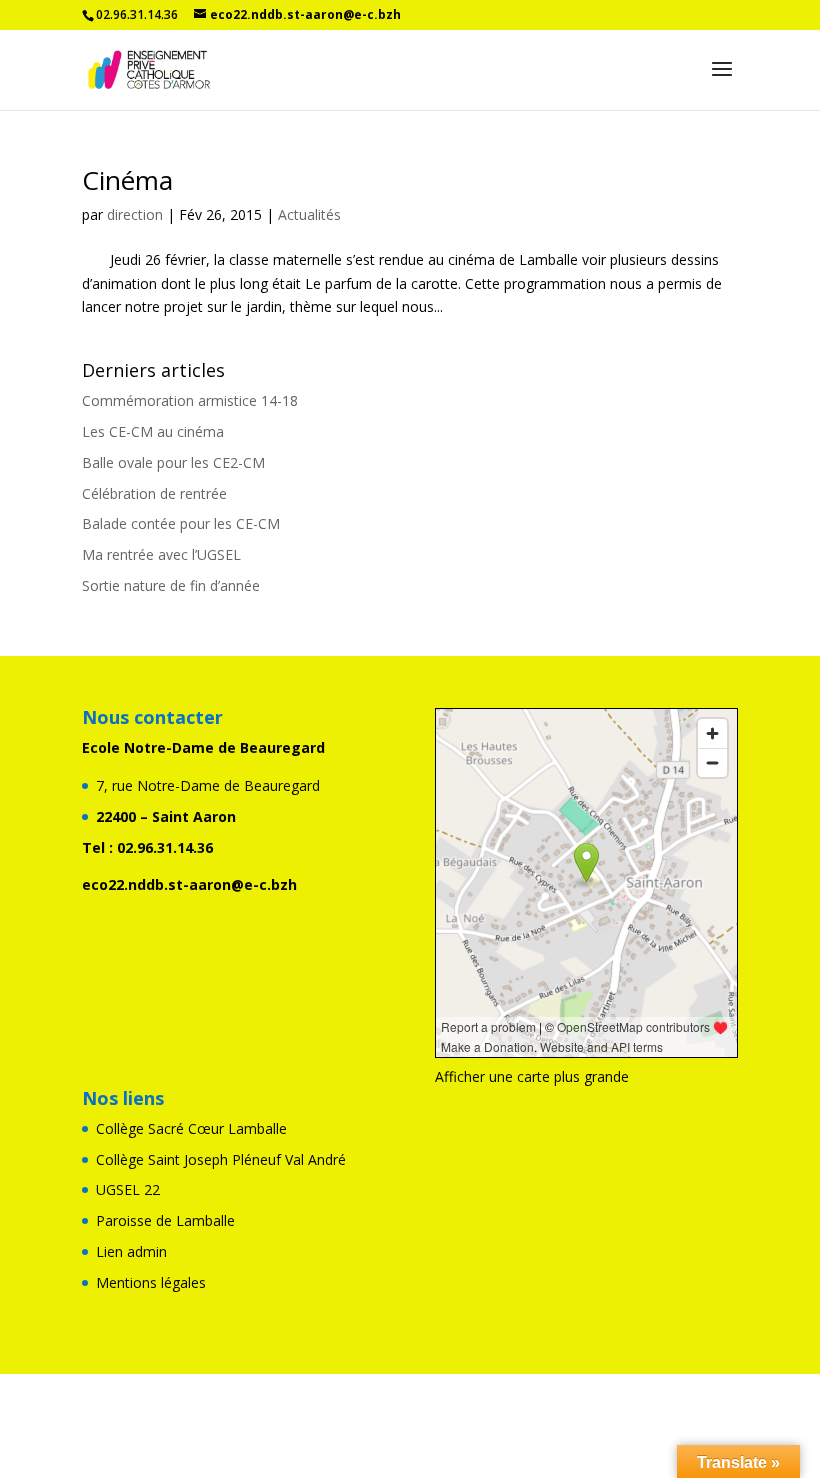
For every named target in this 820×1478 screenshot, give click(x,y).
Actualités (309, 214)
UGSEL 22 (128, 1189)
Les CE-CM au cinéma (153, 431)
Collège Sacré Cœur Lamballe (191, 1128)
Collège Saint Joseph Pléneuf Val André (221, 1159)
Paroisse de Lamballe (165, 1220)
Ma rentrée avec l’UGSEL (161, 554)
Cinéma (127, 180)
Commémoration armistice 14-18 (190, 400)
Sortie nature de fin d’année (171, 585)
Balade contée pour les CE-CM (181, 523)
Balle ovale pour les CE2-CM (173, 462)
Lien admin (131, 1251)
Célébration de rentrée (154, 493)
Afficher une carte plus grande (532, 1076)
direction (135, 214)
